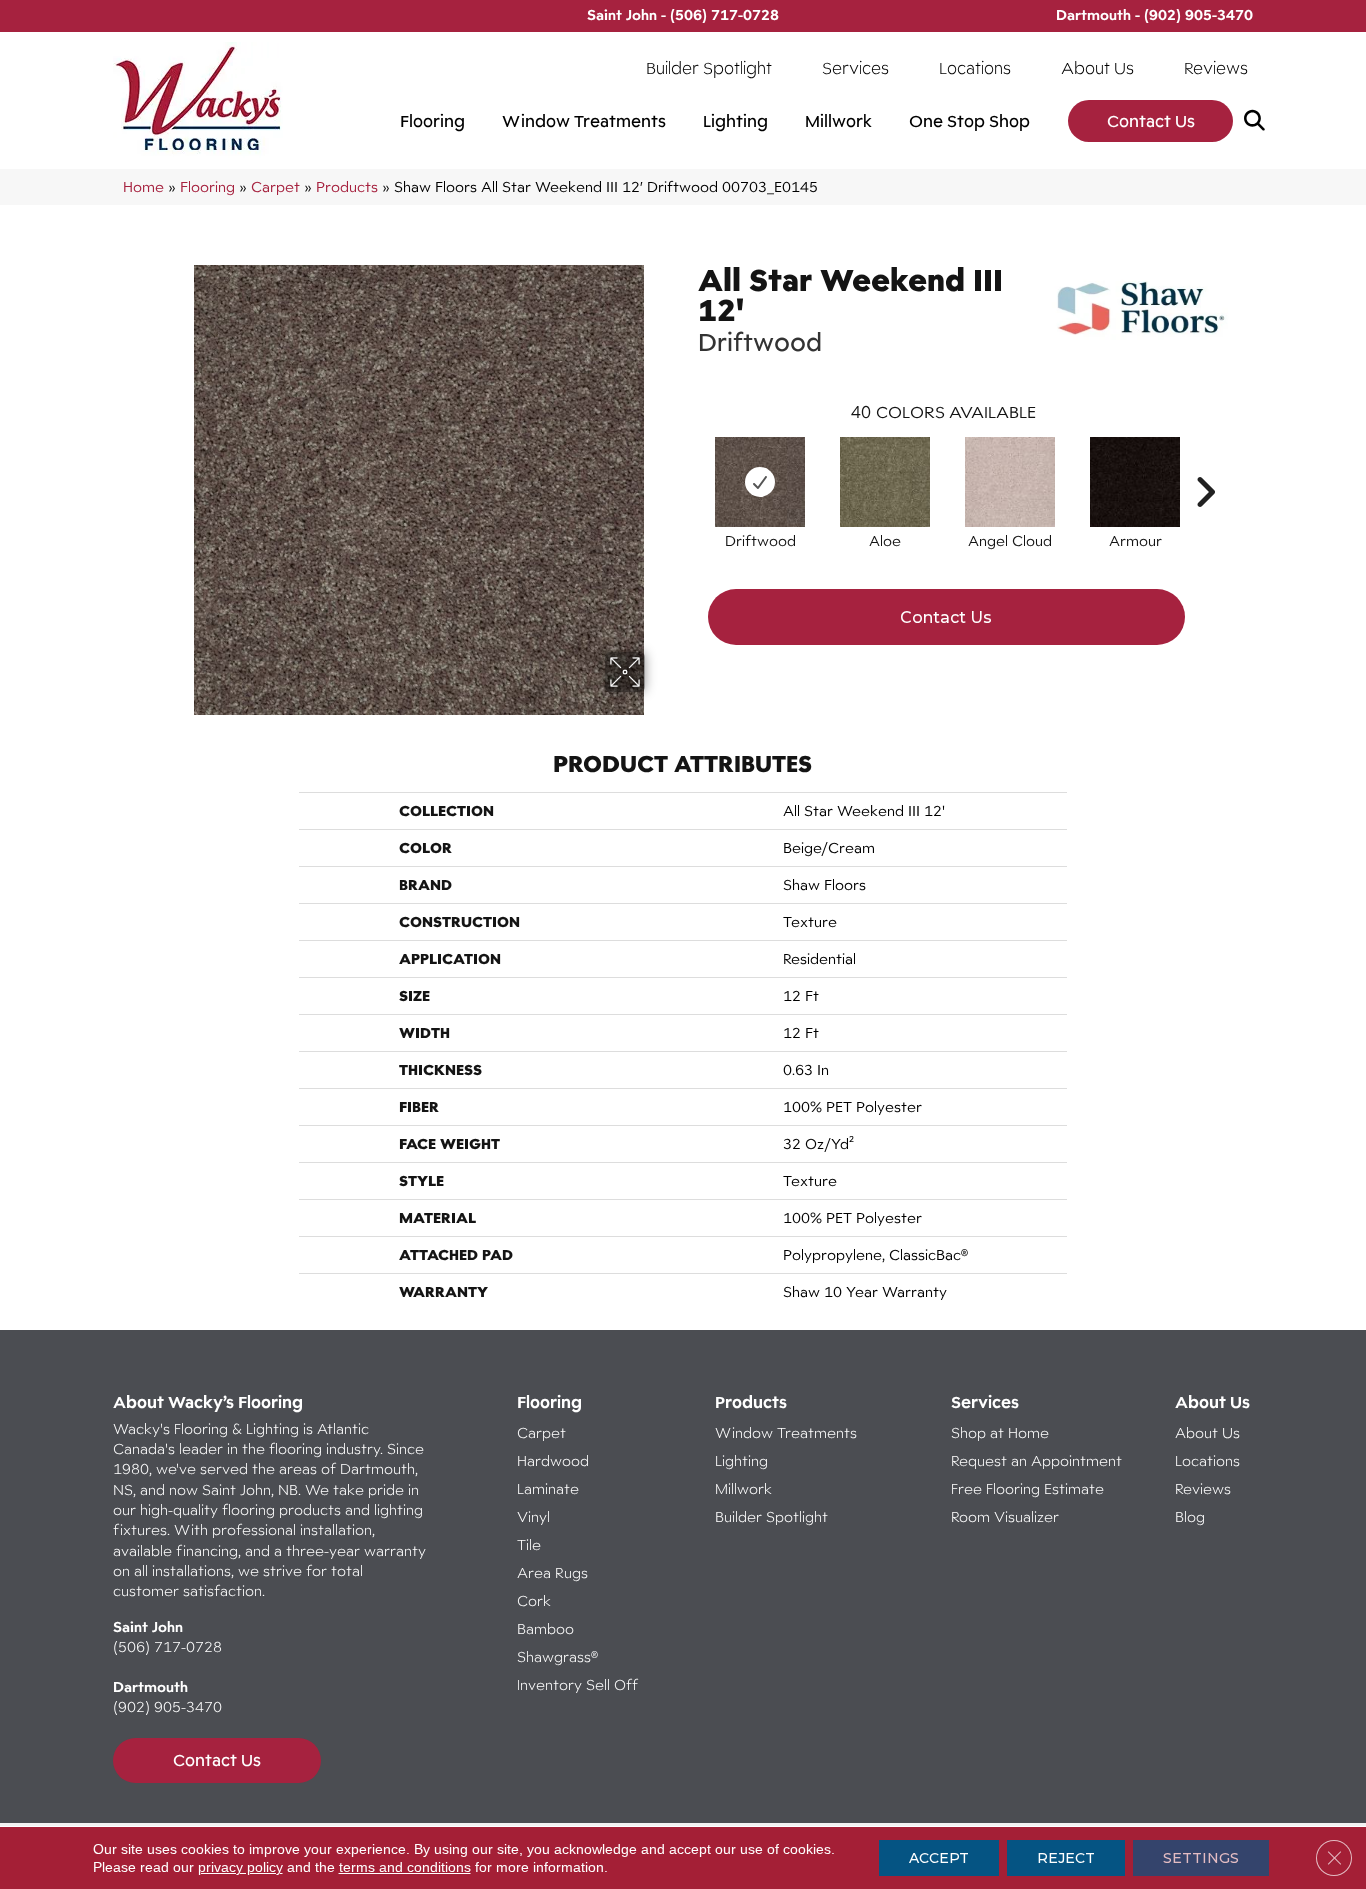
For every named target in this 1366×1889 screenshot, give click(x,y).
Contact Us (1151, 121)
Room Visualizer (1005, 1516)
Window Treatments (584, 121)
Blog (1190, 1516)
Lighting (735, 121)
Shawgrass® (557, 1656)
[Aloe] (885, 482)
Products (347, 186)
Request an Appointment (1036, 1460)
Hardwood (553, 1460)
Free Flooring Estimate (1029, 1488)
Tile (529, 1544)
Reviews (1216, 68)
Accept (939, 1858)
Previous (688, 462)
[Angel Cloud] (1010, 482)
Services (855, 68)
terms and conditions (405, 1867)
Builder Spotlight (709, 68)
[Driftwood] (760, 482)
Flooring (432, 121)
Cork (534, 1600)
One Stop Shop (969, 121)
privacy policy (240, 1867)
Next (1205, 462)
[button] (1258, 121)
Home (143, 186)
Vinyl (533, 1516)
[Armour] (1135, 482)
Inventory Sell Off (577, 1684)
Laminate (548, 1488)
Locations (975, 68)
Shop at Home (1000, 1432)
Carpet (275, 186)
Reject (1066, 1858)
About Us (1097, 68)
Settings (1201, 1858)
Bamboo (545, 1628)
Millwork (838, 121)
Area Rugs (552, 1572)
